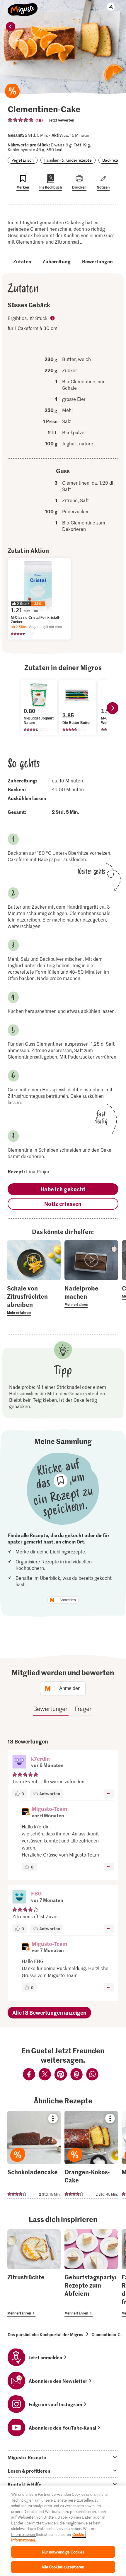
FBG (36, 1893)
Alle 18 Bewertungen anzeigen (49, 2012)
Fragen (84, 1709)
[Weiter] (113, 708)
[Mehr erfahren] (34, 1300)
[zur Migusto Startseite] (23, 6)
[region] (63, 2531)
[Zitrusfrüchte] (34, 2273)
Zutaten (22, 261)
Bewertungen (97, 261)
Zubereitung (57, 261)
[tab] (63, 2457)
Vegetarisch (23, 160)
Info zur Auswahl (53, 319)
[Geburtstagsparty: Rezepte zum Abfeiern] (91, 2273)
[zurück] (11, 27)
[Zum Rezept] (34, 2155)
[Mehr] (109, 1794)
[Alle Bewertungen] (21, 120)
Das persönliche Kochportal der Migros (45, 2334)
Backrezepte (114, 160)
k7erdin (40, 1759)
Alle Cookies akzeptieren (63, 2567)
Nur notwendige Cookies (63, 2552)
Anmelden (68, 1600)
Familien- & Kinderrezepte (68, 160)
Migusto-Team (49, 1809)
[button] (19, 1762)
